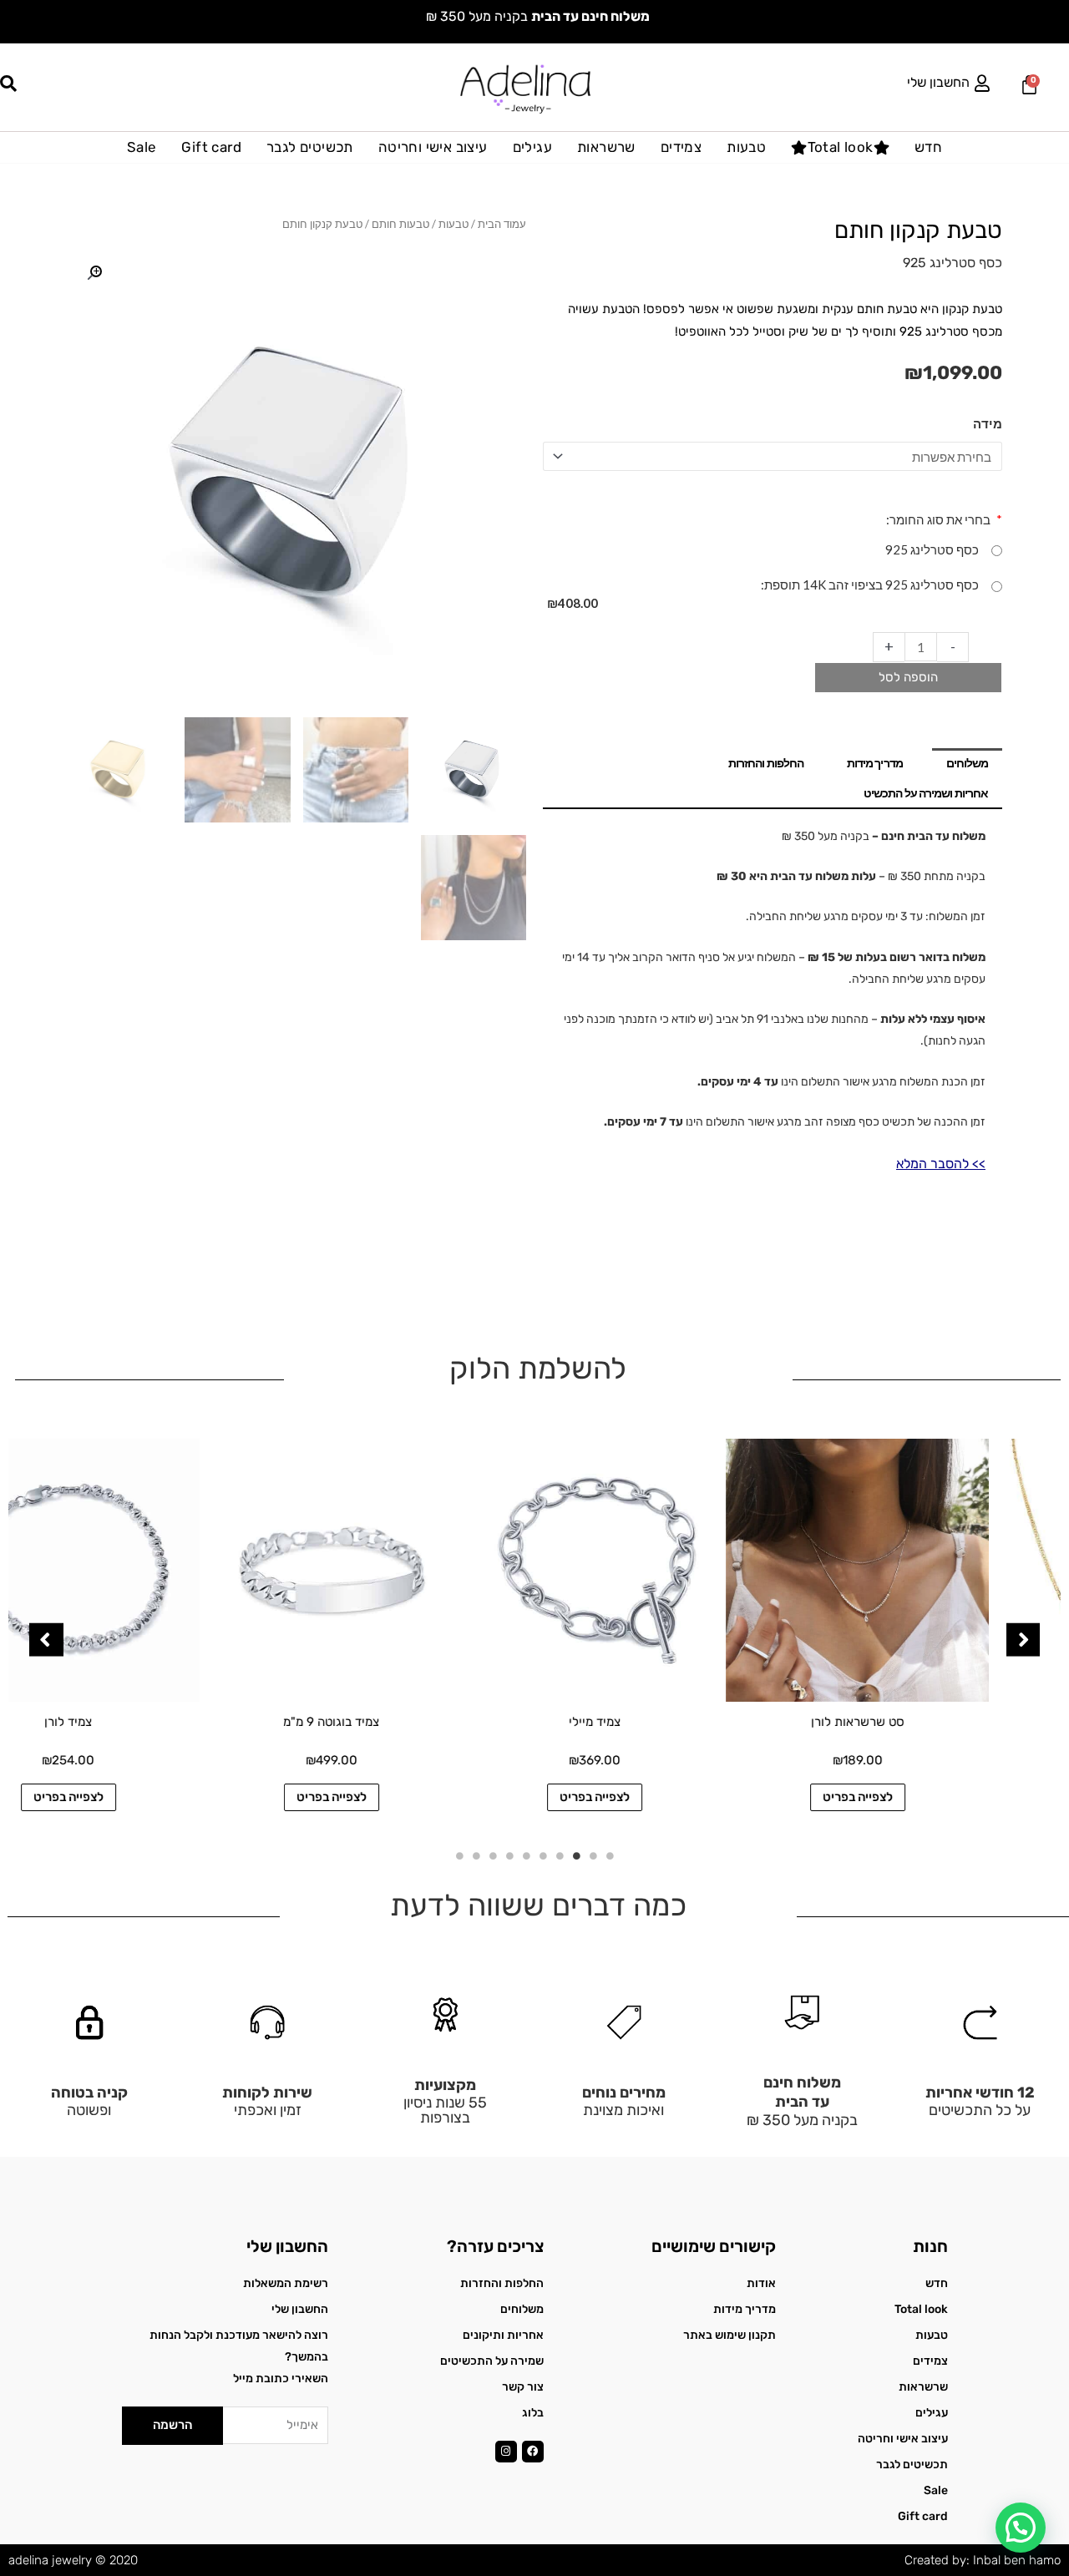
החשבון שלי (938, 82)
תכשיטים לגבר (310, 147)
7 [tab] (509, 1856)
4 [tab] (560, 1856)
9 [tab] (476, 1856)
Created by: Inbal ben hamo (983, 2560)
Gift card (211, 147)
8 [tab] (493, 1856)
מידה (988, 423)
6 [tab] (526, 1856)
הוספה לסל (908, 677)
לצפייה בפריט (930, 1797)
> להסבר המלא (937, 1164)
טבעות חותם (400, 224)
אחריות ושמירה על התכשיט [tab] (926, 793)
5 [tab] (543, 1856)
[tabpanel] (929, 1631)
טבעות (746, 147)
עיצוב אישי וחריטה (433, 147)
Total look (841, 147)
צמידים (681, 147)
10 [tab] (459, 1856)
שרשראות (606, 147)
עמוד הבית (502, 224)
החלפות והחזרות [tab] (766, 763)
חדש (928, 147)
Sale (142, 147)
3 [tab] (576, 1856)
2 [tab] (593, 1856)
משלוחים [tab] (968, 763)
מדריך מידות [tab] (875, 763)
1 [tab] (610, 1856)
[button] (94, 273)
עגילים (532, 147)
